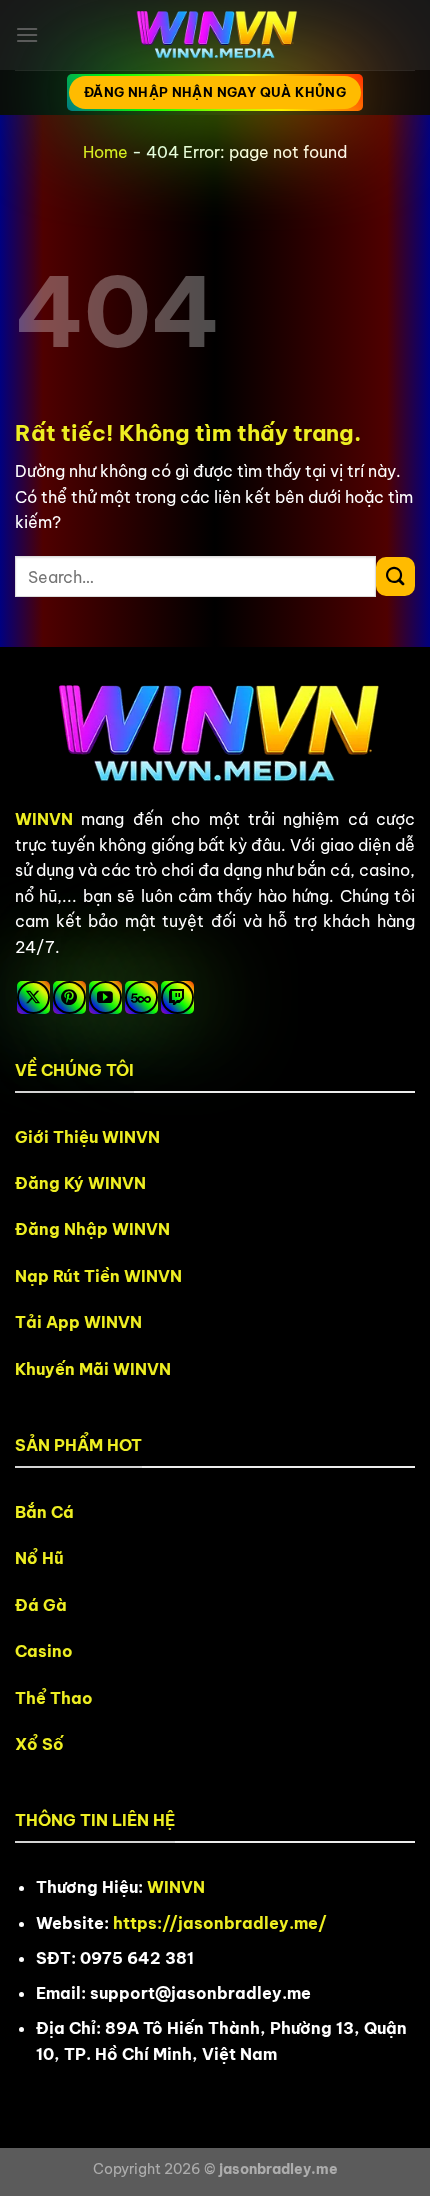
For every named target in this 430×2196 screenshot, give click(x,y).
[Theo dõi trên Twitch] (177, 997)
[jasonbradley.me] (215, 35)
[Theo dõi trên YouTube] (105, 997)
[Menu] (27, 34)
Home (105, 152)
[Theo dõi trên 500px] (141, 997)
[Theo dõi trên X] (33, 997)
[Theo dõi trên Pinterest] (69, 997)
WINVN (44, 819)
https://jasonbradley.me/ (220, 1923)
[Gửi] (395, 576)
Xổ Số (39, 1744)
